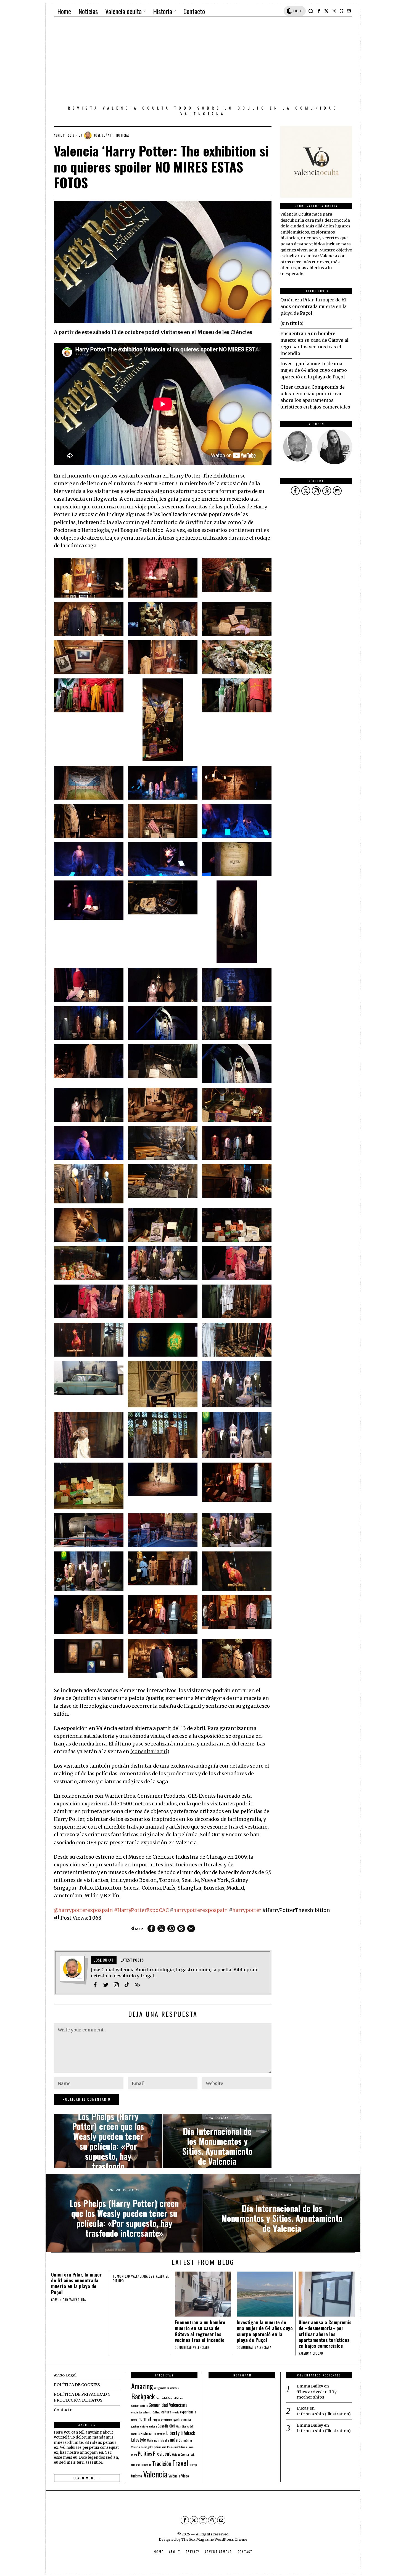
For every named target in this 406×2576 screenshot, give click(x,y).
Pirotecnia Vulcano (177, 2447)
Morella (165, 2440)
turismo (137, 2476)
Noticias (123, 135)
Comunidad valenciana (68, 2300)
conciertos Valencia (141, 2412)
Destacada (157, 2276)
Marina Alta (153, 2440)
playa (134, 2454)
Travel (180, 2463)
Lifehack (188, 2433)
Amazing (142, 2386)
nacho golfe (147, 2447)
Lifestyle (139, 2440)
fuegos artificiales (163, 2420)
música (176, 2440)
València (174, 2476)
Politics (145, 2453)
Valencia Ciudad (311, 2353)
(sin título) (292, 323)
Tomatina (146, 2464)
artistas (174, 2388)
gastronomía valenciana (144, 2426)
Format (145, 2419)
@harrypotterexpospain (83, 1910)
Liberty (173, 2433)
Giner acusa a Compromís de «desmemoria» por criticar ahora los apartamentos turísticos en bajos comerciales (325, 2334)
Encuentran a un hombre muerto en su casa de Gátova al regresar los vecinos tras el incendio (200, 2331)
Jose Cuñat (103, 135)
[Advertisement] (203, 62)
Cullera (156, 2412)
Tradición (162, 2463)
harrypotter (247, 1910)
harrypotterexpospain (201, 1910)
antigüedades (162, 2388)
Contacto (63, 2410)
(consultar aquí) (150, 1752)
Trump (193, 2464)
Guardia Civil (166, 2426)
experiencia (188, 2412)
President (162, 2453)
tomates (136, 2464)
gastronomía (182, 2419)
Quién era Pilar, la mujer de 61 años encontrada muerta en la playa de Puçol (313, 306)
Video (185, 2476)
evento (176, 2412)
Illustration (159, 2434)
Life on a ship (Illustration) (324, 2414)
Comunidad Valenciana (168, 2405)
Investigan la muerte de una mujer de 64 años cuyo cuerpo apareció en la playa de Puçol (314, 370)
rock (192, 2454)
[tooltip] (319, 11)
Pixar (191, 2447)
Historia (146, 2433)
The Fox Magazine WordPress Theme (214, 2539)
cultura (166, 2412)
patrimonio (160, 2447)
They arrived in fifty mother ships (317, 2395)
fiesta (134, 2420)
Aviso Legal (65, 2375)
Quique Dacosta (180, 2454)
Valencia (155, 2474)
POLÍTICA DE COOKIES (77, 2385)
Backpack (143, 2396)
